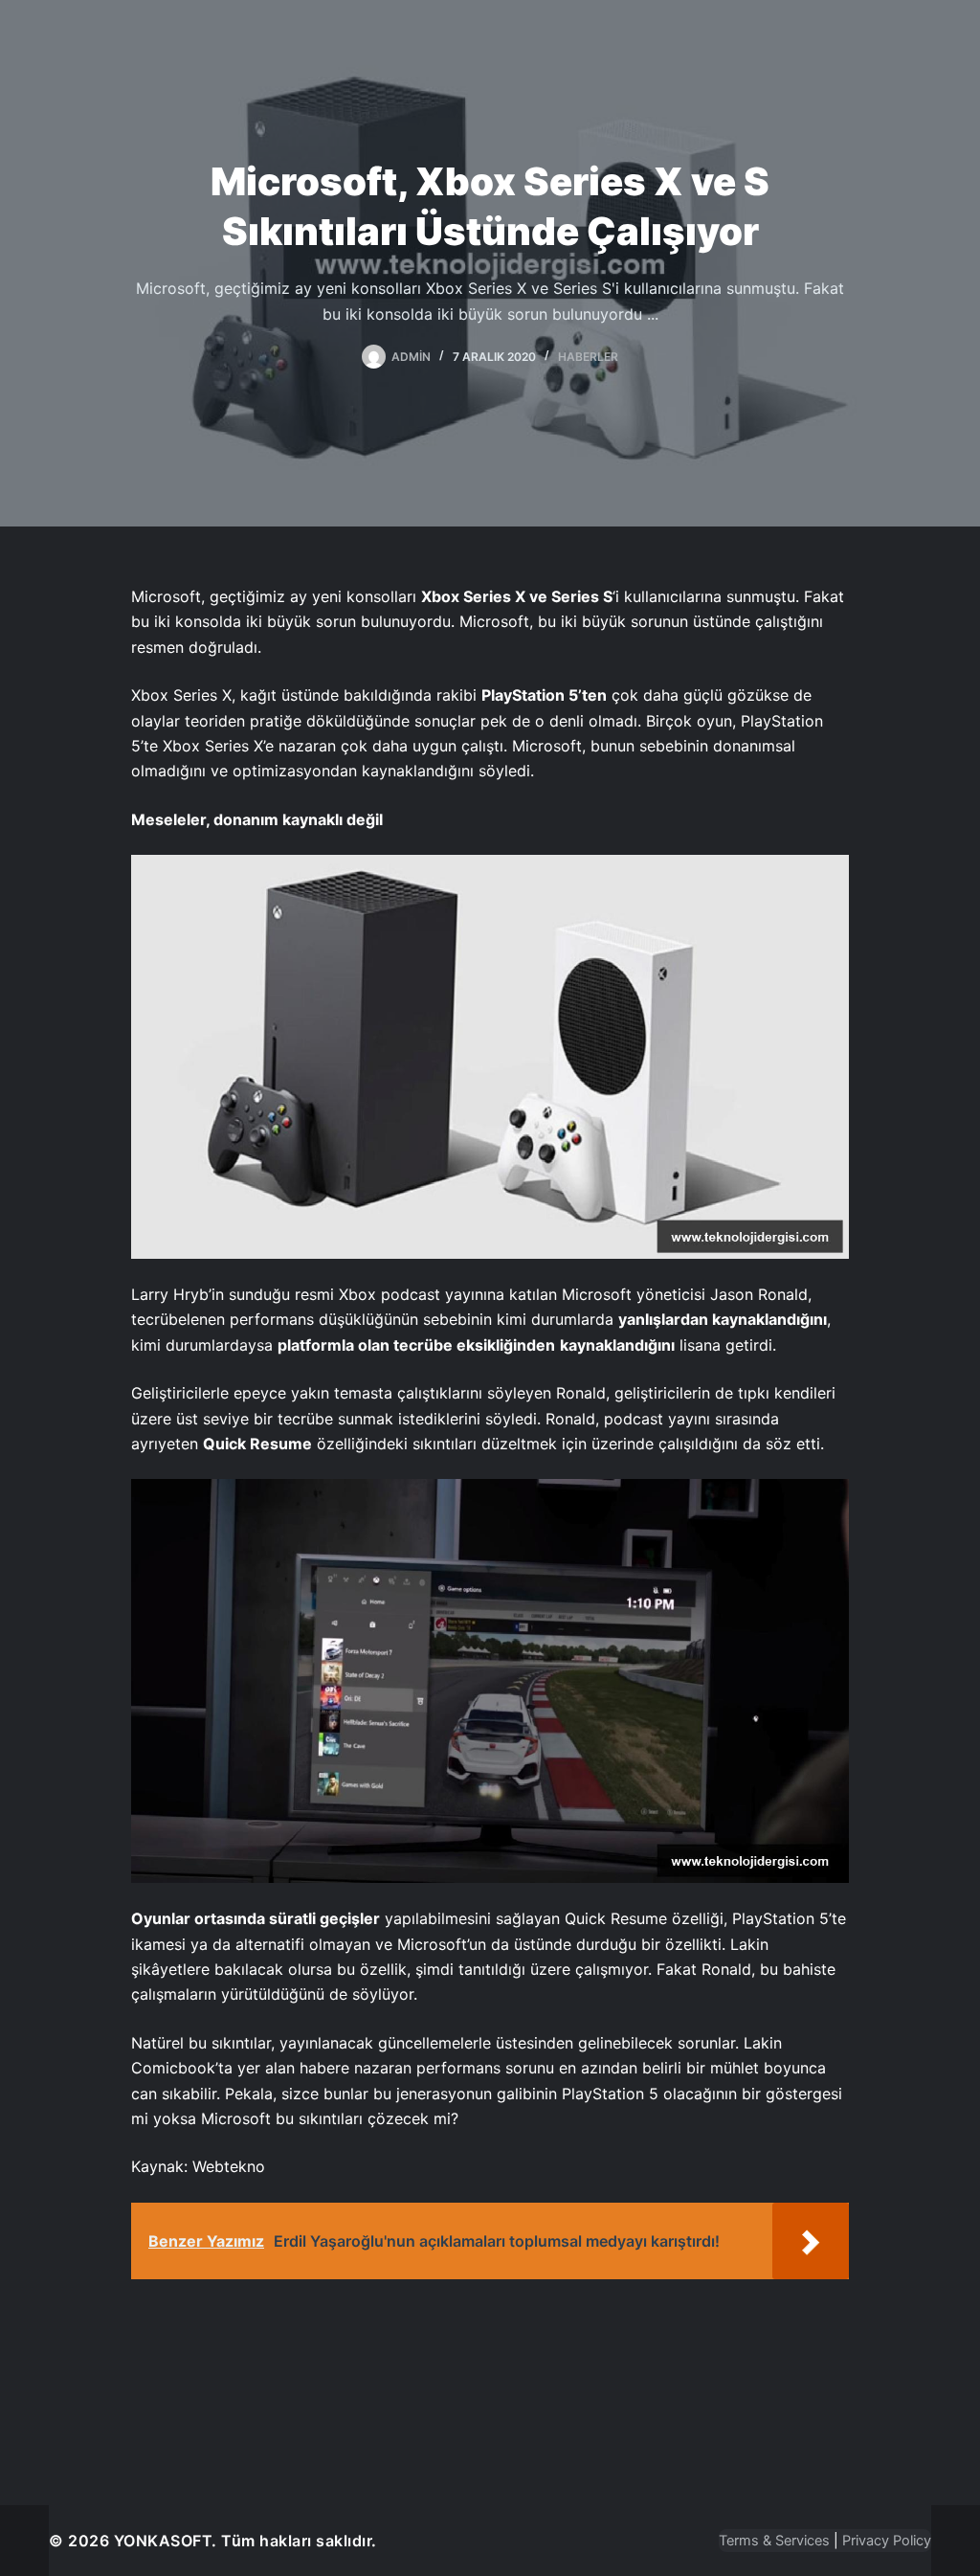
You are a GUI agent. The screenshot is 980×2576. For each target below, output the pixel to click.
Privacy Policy (887, 2541)
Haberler (588, 357)
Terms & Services (774, 2541)
